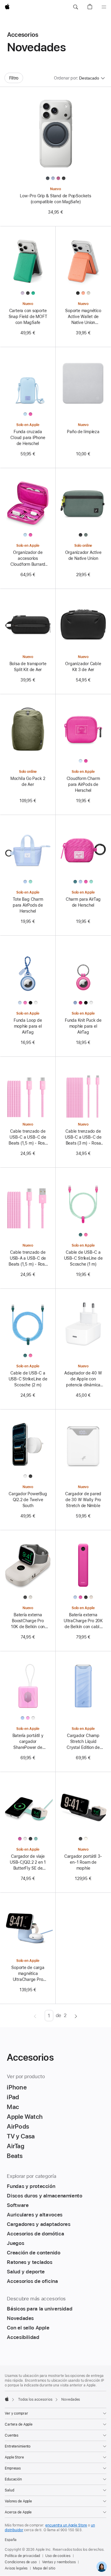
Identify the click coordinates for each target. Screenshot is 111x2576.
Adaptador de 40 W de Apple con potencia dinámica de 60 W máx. (83, 1379)
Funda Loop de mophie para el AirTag (28, 1026)
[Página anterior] (35, 2016)
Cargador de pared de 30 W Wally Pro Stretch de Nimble (83, 1500)
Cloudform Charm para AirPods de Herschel (83, 784)
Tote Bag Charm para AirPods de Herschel (28, 905)
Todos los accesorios (35, 2399)
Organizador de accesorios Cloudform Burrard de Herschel (28, 559)
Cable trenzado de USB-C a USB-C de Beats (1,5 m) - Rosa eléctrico (28, 1137)
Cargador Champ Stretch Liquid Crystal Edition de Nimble (83, 1742)
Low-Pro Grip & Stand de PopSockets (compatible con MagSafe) (55, 199)
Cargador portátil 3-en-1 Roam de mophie (83, 1862)
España (11, 2540)
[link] (102, 2567)
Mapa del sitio (44, 2568)
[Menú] (104, 7)
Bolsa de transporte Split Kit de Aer (28, 667)
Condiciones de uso (21, 2562)
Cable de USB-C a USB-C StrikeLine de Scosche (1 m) (83, 1258)
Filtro (14, 78)
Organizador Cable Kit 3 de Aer (83, 667)
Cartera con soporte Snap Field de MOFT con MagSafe (28, 317)
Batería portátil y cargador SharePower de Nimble (28, 1742)
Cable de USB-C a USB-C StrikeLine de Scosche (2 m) (28, 1379)
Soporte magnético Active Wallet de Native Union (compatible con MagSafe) (83, 317)
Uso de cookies (58, 2556)
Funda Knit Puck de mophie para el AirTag (83, 1026)
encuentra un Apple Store (66, 2525)
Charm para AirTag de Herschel (83, 902)
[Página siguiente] (76, 2016)
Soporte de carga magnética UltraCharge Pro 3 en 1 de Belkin (28, 1974)
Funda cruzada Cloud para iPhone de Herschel (28, 438)
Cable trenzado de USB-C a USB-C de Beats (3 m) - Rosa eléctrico (83, 1137)
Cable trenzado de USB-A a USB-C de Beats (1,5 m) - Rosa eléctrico (28, 1258)
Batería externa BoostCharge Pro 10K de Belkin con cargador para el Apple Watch (28, 1621)
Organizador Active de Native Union (83, 555)
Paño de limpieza (83, 432)
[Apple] (7, 2399)
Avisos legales (16, 2568)
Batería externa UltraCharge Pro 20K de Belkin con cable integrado (83, 1621)
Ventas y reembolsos (59, 2562)
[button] (75, 7)
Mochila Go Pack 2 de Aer (28, 781)
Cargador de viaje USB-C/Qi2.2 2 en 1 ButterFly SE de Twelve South (28, 1863)
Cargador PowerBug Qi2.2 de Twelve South (28, 1500)
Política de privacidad (22, 2556)
